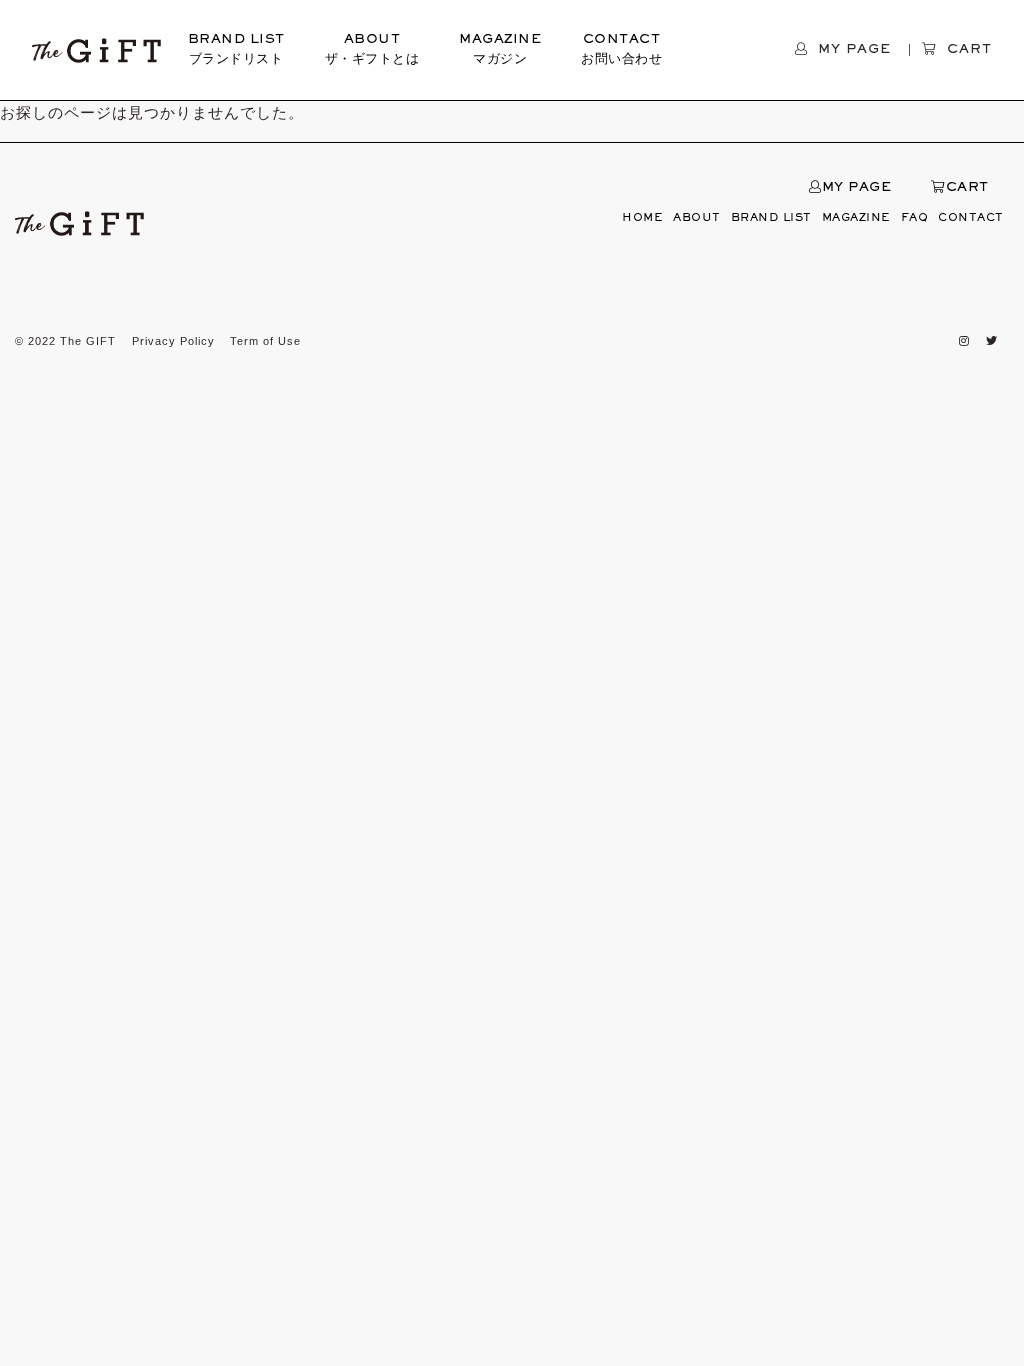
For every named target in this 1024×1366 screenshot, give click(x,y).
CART (967, 188)
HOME (642, 218)
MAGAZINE (500, 50)
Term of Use (265, 341)
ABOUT (372, 50)
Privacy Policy (173, 341)
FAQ (915, 218)
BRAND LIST (236, 50)
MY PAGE (856, 188)
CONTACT (621, 50)
